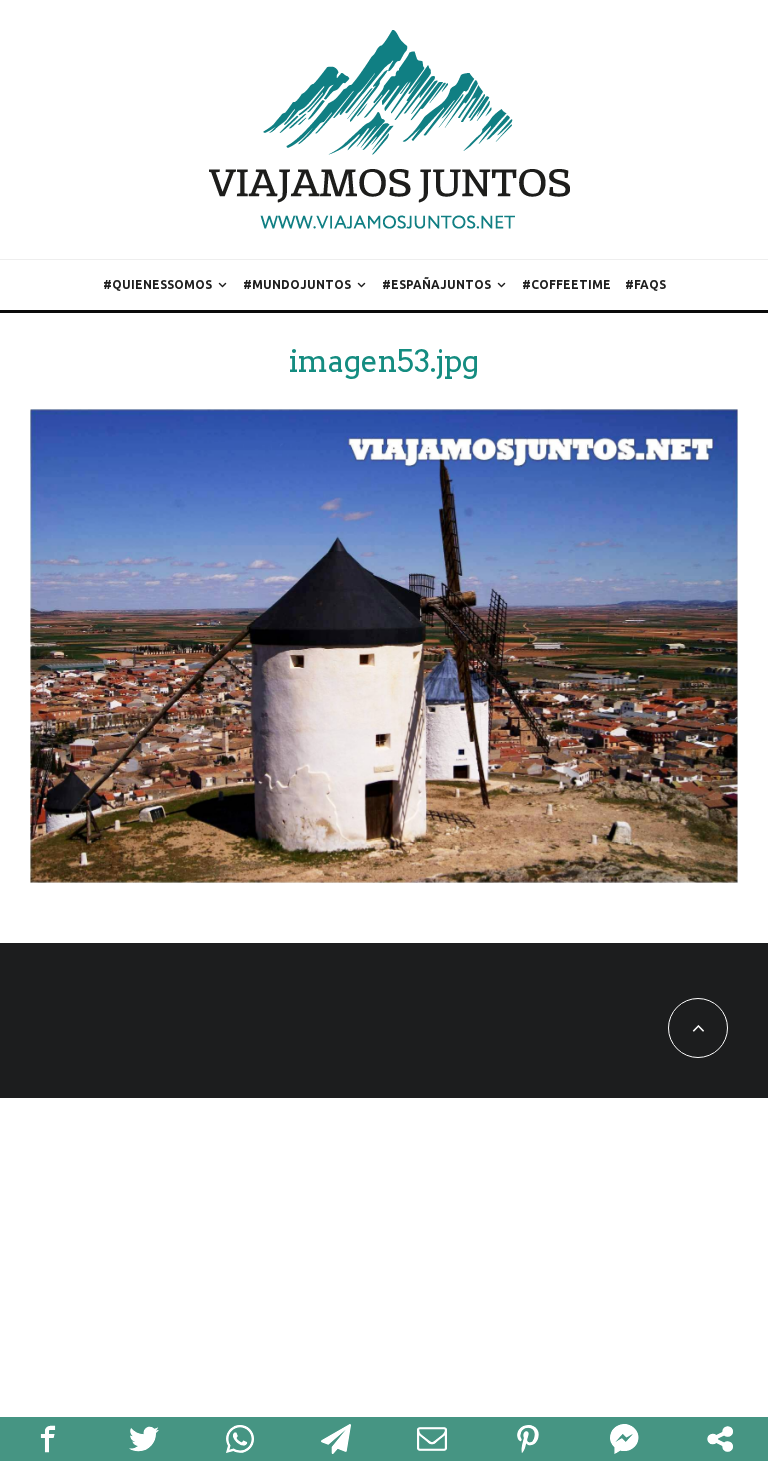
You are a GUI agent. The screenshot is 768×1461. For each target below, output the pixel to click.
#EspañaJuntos (436, 284)
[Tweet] (144, 1439)
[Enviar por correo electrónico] (432, 1439)
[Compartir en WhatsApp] (240, 1439)
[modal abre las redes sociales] (720, 1439)
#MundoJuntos (297, 284)
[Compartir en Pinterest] (528, 1439)
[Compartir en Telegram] (336, 1439)
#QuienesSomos (157, 284)
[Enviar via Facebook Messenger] (624, 1439)
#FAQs (645, 284)
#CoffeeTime (566, 284)
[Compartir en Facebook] (48, 1439)
